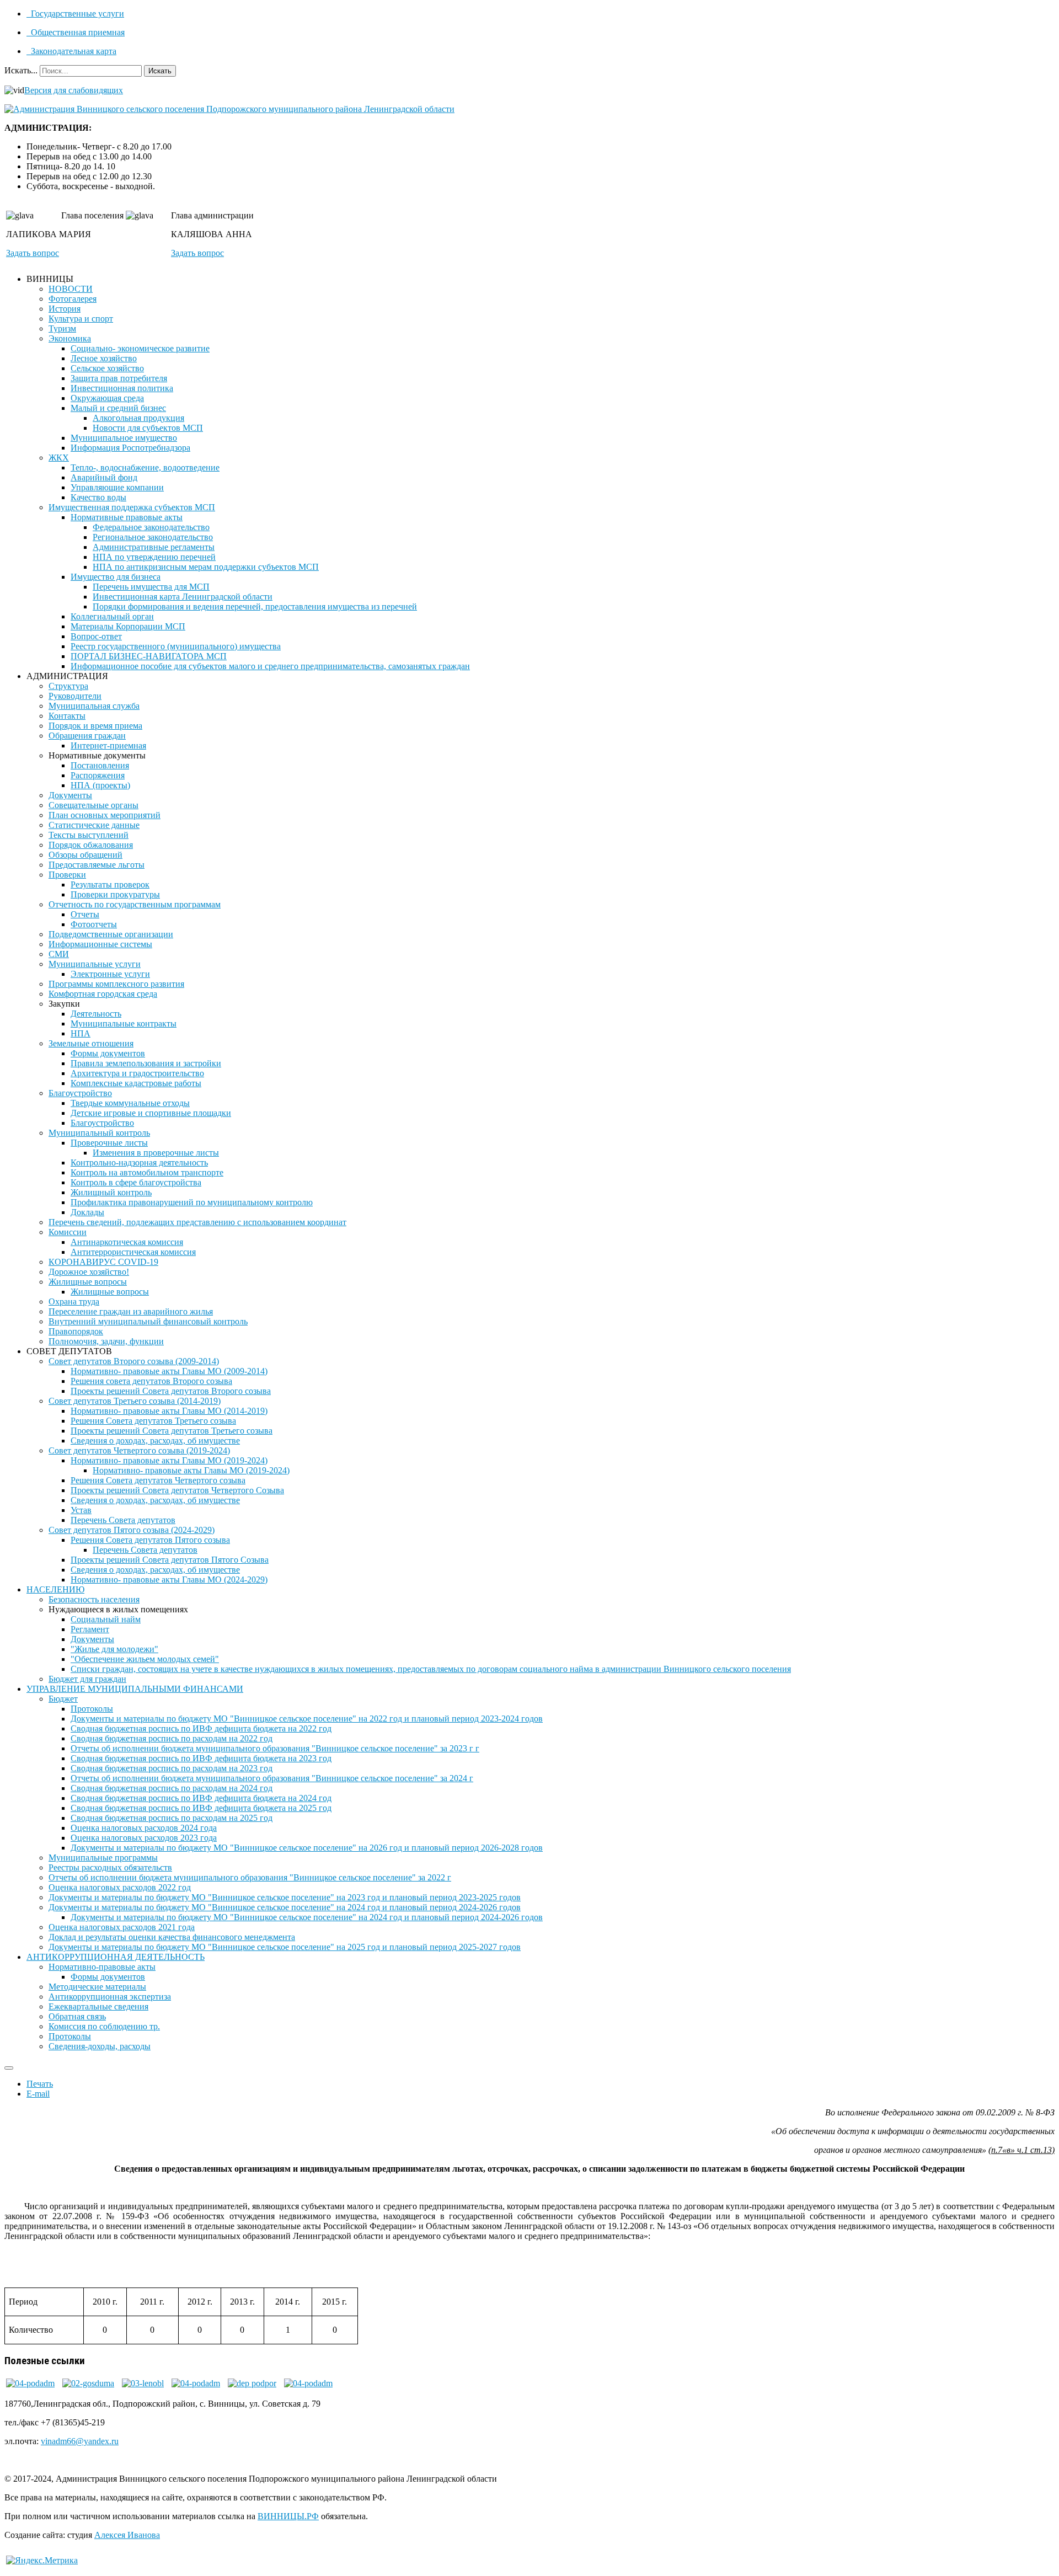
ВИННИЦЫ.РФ (288, 2516)
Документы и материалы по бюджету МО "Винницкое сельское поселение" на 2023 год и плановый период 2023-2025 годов (285, 1897)
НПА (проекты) (100, 785)
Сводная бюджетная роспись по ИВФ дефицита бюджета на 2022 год (201, 1728)
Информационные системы (100, 944)
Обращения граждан (87, 736)
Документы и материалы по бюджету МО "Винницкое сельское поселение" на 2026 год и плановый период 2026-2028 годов (307, 1848)
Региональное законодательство (153, 537)
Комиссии (68, 1232)
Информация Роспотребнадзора (130, 448)
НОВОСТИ (71, 289)
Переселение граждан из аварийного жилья (131, 1311)
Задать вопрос (33, 253)
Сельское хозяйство (107, 368)
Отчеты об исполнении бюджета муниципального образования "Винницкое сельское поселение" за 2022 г (250, 1877)
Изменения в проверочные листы (156, 1153)
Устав (81, 1510)
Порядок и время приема (95, 726)
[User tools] (9, 2068)
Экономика (70, 338)
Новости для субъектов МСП (148, 428)
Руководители (75, 696)
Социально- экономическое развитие (140, 348)
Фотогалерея (73, 299)
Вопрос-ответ (96, 636)
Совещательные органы (93, 805)
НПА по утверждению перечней (154, 557)
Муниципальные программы (103, 1858)
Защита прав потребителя (119, 378)
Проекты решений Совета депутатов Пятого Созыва (170, 1560)
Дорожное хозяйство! (89, 1272)
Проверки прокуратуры (115, 894)
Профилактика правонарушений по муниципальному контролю (192, 1202)
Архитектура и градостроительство (137, 1073)
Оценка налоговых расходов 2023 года (144, 1838)
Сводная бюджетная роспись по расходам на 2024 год (172, 1788)
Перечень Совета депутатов (123, 1520)
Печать (40, 2084)
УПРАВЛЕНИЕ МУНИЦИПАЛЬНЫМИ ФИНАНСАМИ (135, 1689)
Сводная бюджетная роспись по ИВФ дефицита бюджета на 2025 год (201, 1808)
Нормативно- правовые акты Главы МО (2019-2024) (169, 1460)
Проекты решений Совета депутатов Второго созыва (171, 1391)
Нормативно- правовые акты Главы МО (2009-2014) (169, 1371)
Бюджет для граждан (87, 1679)
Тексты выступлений (89, 835)
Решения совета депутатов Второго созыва (151, 1381)
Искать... (21, 70)
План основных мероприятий (105, 815)
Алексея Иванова (127, 2535)
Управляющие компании (117, 487)
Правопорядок (76, 1331)
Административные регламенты (154, 547)
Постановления (100, 765)
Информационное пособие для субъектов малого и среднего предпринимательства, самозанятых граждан (270, 666)
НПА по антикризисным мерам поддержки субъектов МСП (206, 567)
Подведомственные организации (111, 934)
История (65, 309)
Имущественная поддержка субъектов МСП (132, 507)
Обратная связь (77, 2016)
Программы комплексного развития (116, 984)
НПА (81, 1033)
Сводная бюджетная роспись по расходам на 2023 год (172, 1768)
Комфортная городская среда (103, 994)
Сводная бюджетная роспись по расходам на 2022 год (172, 1738)
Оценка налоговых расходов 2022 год (120, 1887)
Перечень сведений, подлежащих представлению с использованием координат (197, 1222)
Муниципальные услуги (95, 964)
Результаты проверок (110, 885)
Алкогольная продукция (138, 418)
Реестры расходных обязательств (110, 1867)
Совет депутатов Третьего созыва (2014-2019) (135, 1401)
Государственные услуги (76, 14)
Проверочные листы (109, 1143)
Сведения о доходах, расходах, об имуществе (155, 1441)
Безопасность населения (94, 1599)
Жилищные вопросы (88, 1282)
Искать (160, 71)
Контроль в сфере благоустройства (136, 1182)
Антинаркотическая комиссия (127, 1242)
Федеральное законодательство (151, 527)
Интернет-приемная (108, 745)
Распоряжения (98, 775)
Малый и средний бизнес (118, 408)
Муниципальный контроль (99, 1133)
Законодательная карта (73, 51)
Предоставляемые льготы (97, 865)
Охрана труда (74, 1302)
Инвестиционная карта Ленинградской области (183, 597)
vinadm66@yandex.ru (80, 2441)
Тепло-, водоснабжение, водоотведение (145, 467)
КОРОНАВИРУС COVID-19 (103, 1262)
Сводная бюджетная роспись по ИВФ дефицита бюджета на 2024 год (201, 1798)
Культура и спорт (81, 319)
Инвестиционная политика (122, 388)
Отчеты (85, 914)
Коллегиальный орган (112, 616)
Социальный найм (106, 1619)
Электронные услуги (110, 974)
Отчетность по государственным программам (135, 904)
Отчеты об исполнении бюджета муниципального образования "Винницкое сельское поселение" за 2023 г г (275, 1748)
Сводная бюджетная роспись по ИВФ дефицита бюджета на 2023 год (201, 1758)
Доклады (87, 1212)
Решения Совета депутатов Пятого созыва (150, 1540)
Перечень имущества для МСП (151, 587)
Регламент (90, 1629)
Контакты (67, 716)
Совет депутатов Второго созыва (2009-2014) (134, 1361)
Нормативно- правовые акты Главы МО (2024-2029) (169, 1580)
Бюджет (63, 1699)
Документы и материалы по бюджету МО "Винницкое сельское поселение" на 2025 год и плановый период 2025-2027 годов (285, 1947)
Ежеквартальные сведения (98, 2006)
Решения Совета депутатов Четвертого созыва (158, 1480)
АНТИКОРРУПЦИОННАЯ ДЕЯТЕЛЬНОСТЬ (116, 1957)
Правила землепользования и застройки (146, 1063)
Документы (70, 795)
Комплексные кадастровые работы (136, 1083)
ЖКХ (59, 458)
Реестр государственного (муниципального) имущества (176, 646)
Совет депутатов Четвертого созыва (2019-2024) (139, 1450)
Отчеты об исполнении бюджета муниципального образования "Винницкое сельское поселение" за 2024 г (272, 1778)
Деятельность (96, 1014)
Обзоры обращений (85, 855)
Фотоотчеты (94, 924)
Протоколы (92, 1709)
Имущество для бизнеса (116, 577)
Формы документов (108, 1053)
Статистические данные (94, 825)
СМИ (59, 954)
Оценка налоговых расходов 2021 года (122, 1927)
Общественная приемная (77, 32)
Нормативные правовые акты (127, 517)
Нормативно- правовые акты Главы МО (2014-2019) (169, 1411)
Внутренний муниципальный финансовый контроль (148, 1321)
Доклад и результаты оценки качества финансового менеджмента (172, 1937)
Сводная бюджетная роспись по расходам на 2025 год (172, 1818)
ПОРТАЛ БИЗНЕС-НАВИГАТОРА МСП (149, 656)
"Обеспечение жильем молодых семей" (145, 1659)
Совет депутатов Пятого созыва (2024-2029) (132, 1530)
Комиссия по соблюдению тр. (104, 2026)
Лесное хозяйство (104, 358)
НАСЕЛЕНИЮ (55, 1589)
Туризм (62, 328)
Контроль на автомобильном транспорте (147, 1172)
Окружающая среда (107, 398)
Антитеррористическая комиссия (133, 1252)
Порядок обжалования (91, 845)
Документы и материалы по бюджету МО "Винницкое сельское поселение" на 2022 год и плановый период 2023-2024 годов (307, 1719)
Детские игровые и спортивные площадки (151, 1113)
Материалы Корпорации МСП (128, 626)
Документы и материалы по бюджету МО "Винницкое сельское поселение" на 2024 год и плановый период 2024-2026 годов (285, 1907)
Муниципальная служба (94, 706)
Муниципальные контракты (124, 1024)
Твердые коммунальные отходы (130, 1103)
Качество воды (98, 497)
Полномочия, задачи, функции (106, 1341)
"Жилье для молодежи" (114, 1649)
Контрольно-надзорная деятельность (139, 1163)
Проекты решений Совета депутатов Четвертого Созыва (177, 1490)
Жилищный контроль (111, 1192)
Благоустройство (80, 1093)
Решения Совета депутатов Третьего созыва (153, 1421)
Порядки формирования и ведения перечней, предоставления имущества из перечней (255, 606)
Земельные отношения (91, 1043)
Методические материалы (97, 1987)
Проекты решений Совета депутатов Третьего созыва (172, 1431)
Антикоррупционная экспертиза (110, 1997)
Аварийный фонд (104, 477)
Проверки (67, 875)
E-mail (38, 2094)
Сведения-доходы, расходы (100, 2046)
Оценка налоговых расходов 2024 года (144, 1828)
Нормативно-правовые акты (102, 1967)
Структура (68, 686)
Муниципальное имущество (124, 438)
